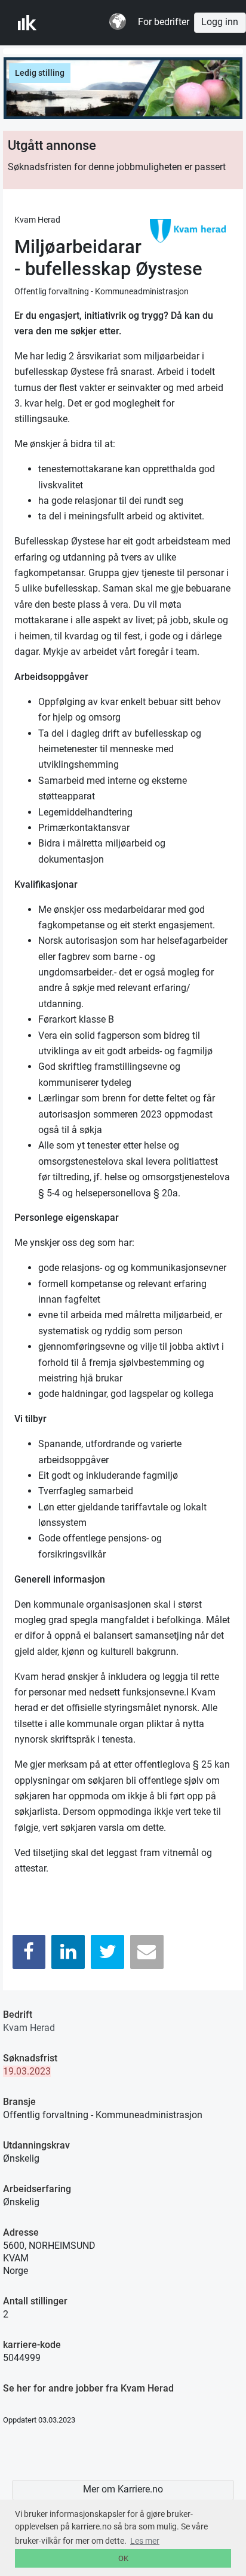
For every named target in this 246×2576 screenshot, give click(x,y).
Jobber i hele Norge (77, 23)
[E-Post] (147, 1952)
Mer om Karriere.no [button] (123, 2489)
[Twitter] (107, 1952)
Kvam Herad (29, 2028)
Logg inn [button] (220, 22)
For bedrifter (164, 22)
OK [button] (123, 2558)
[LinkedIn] (68, 1952)
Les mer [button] (145, 2541)
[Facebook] (29, 1952)
